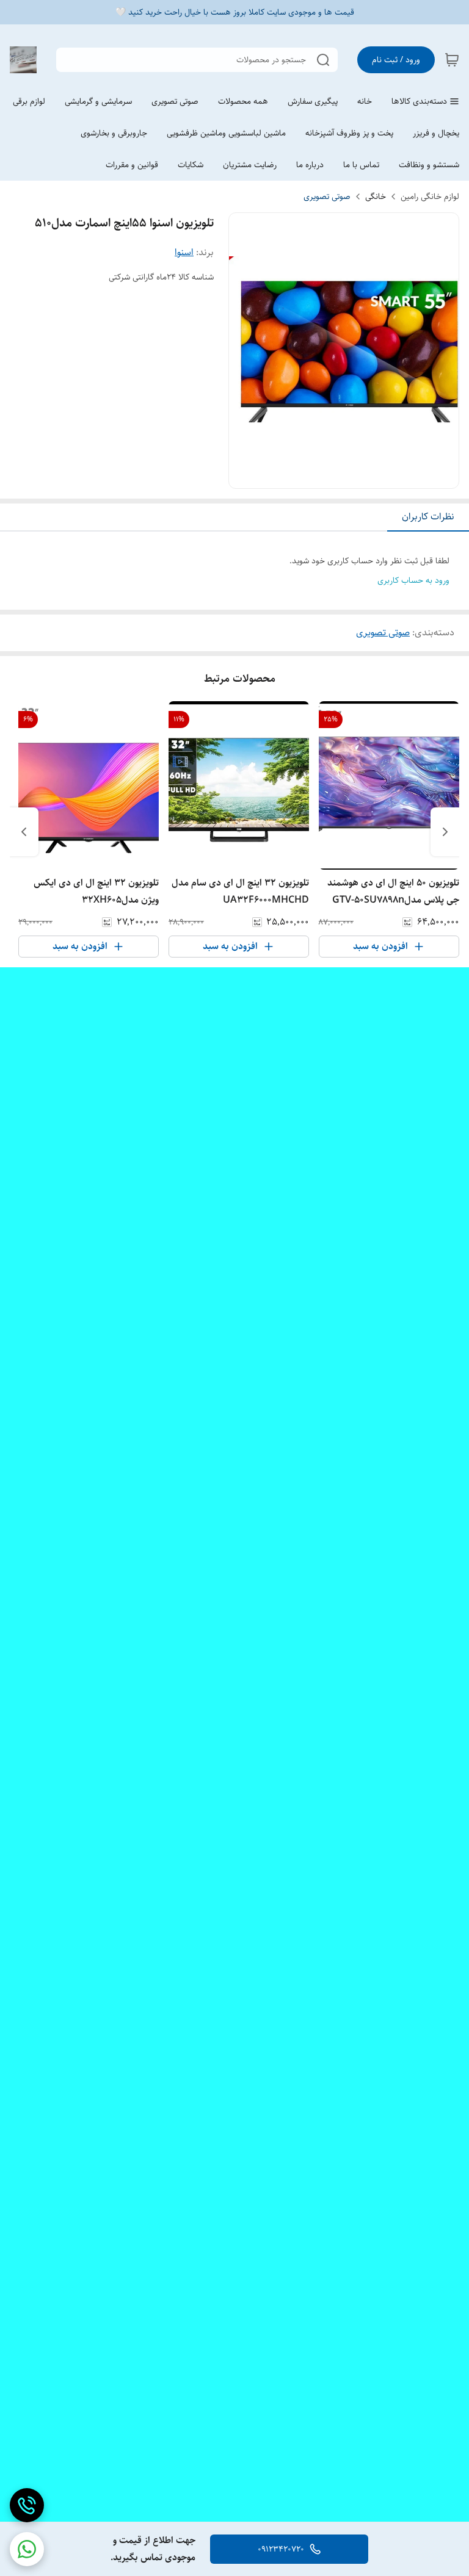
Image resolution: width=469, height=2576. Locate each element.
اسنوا (184, 252)
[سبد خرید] (452, 60)
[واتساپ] (27, 2549)
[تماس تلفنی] (27, 2505)
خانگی (376, 197)
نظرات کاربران (428, 517)
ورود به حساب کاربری (413, 580)
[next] (24, 832)
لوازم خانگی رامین (430, 197)
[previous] (445, 832)
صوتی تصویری (327, 197)
